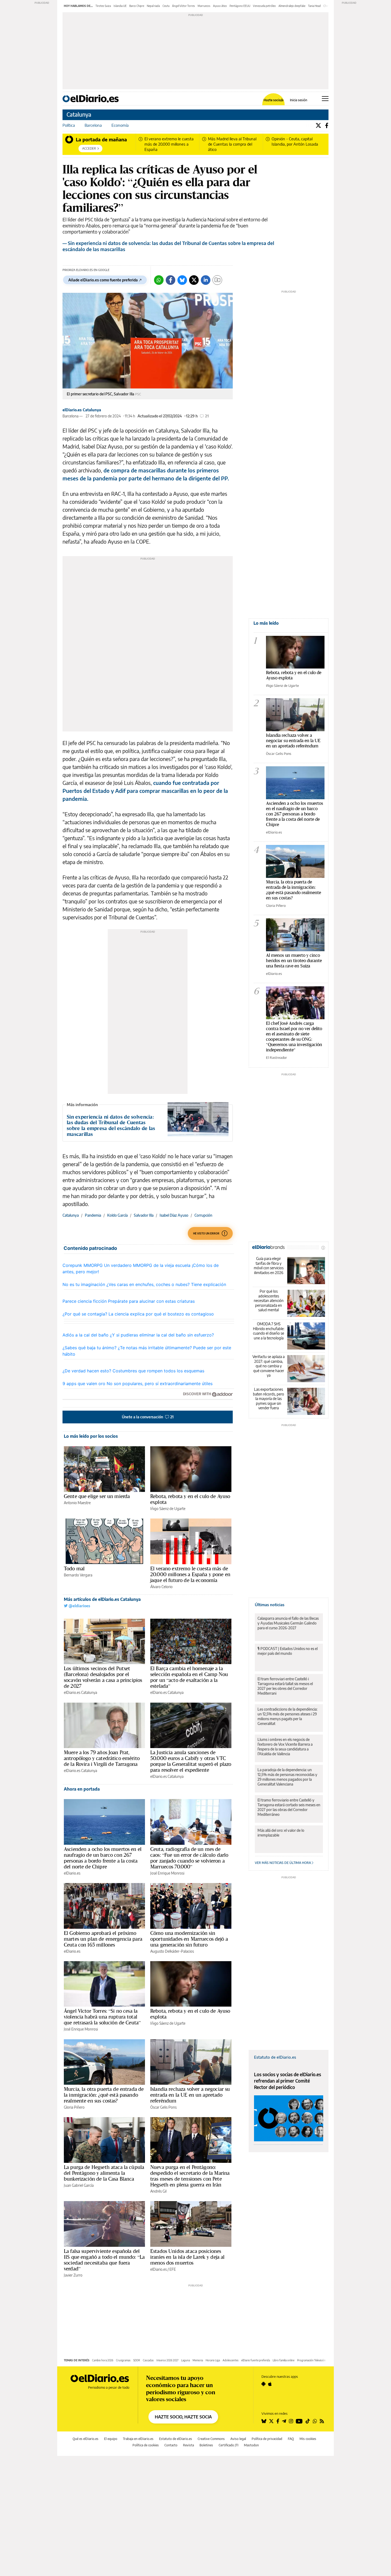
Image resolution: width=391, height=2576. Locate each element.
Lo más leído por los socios (91, 1436)
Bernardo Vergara (78, 1575)
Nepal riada (153, 6)
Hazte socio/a (274, 100)
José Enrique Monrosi (167, 1873)
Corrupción (203, 1215)
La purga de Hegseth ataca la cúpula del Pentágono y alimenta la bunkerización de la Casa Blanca (104, 2173)
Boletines (206, 2445)
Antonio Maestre (77, 1503)
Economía (120, 125)
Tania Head (314, 6)
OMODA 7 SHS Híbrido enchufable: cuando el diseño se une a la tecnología (269, 1331)
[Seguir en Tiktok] (308, 2421)
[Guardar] (217, 280)
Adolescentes (231, 2360)
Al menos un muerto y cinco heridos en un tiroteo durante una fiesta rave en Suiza (294, 960)
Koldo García (117, 1215)
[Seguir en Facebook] (278, 2421)
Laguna (186, 2360)
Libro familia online (284, 2360)
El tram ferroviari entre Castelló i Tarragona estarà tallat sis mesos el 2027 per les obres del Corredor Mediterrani (285, 1686)
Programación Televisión (311, 2360)
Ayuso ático (220, 6)
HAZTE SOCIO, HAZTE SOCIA (183, 2417)
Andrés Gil (158, 2191)
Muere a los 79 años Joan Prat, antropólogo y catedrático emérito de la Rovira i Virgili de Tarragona (102, 1758)
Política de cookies (146, 2445)
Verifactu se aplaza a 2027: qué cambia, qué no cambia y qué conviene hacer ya (269, 1366)
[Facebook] (327, 125)
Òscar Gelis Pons (163, 2107)
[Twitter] (318, 125)
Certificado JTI (228, 2445)
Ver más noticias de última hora (283, 1863)
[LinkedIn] (206, 280)
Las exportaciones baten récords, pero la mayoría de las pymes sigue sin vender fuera (269, 1399)
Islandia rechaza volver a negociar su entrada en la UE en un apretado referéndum (190, 2095)
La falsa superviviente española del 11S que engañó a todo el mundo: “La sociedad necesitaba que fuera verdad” (104, 2260)
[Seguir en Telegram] (284, 2421)
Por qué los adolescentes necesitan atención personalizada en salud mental (269, 1300)
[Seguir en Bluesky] (264, 2421)
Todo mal (74, 1568)
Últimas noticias (270, 1605)
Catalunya (79, 114)
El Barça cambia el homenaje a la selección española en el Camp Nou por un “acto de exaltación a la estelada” (189, 1677)
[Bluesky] (182, 280)
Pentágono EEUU (240, 6)
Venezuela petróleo (264, 6)
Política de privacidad (267, 2439)
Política (69, 125)
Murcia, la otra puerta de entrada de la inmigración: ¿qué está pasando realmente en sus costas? (104, 2095)
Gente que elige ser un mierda (97, 1496)
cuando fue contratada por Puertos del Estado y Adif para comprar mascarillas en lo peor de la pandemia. (145, 791)
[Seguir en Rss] (322, 2421)
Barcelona (93, 125)
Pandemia (93, 1215)
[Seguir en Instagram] (291, 2421)
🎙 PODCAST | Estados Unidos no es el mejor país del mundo (288, 1651)
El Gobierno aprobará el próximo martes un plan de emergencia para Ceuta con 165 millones (103, 1939)
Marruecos (204, 6)
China (327, 6)
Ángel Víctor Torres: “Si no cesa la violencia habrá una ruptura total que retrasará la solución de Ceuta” (102, 2017)
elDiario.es (72, 1873)
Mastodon (251, 2445)
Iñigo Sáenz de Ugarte (168, 1509)
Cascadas (148, 2360)
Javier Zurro (73, 2275)
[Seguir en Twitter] (271, 2421)
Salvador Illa (144, 1215)
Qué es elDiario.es (86, 2439)
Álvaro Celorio (161, 1587)
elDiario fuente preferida (256, 2360)
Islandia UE (120, 6)
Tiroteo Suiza (103, 6)
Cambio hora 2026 (103, 2360)
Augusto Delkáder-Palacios (172, 1951)
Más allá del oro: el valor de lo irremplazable (281, 1833)
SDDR (137, 2360)
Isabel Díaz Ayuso (174, 1215)
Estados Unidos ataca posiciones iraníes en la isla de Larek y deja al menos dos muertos (188, 2257)
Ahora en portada (82, 1789)
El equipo (111, 2439)
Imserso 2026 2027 (167, 2360)
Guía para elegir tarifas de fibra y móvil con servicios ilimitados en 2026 (269, 1266)
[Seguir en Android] (263, 2384)
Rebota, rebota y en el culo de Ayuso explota (190, 1499)
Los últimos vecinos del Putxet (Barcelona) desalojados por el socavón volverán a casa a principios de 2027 (103, 1677)
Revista (188, 2445)
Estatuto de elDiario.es (275, 2057)
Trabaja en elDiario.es (138, 2439)
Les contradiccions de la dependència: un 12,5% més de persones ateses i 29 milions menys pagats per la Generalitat (287, 1716)
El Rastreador (276, 1058)
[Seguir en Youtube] (299, 2421)
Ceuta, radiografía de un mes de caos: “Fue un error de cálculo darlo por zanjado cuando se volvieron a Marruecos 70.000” (189, 1858)
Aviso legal (238, 2439)
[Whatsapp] (159, 280)
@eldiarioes (79, 1606)
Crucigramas (123, 2360)
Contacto (171, 2445)
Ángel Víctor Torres (184, 6)
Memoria (198, 2360)
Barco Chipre (137, 6)
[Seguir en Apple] (270, 2384)
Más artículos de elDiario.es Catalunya (102, 1599)
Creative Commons (211, 2439)
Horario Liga (213, 2360)
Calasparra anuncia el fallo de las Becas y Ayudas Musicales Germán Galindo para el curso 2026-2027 (288, 1623)
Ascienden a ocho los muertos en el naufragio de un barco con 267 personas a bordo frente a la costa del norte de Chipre (103, 1858)
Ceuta (166, 6)
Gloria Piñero (74, 2107)
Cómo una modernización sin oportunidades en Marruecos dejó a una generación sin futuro (189, 1939)
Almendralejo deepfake (292, 6)
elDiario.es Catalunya (82, 410)
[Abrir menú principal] (325, 99)
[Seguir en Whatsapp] (315, 2421)
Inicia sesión (299, 100)
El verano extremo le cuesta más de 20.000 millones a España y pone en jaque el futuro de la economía (190, 1574)
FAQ (291, 2439)
